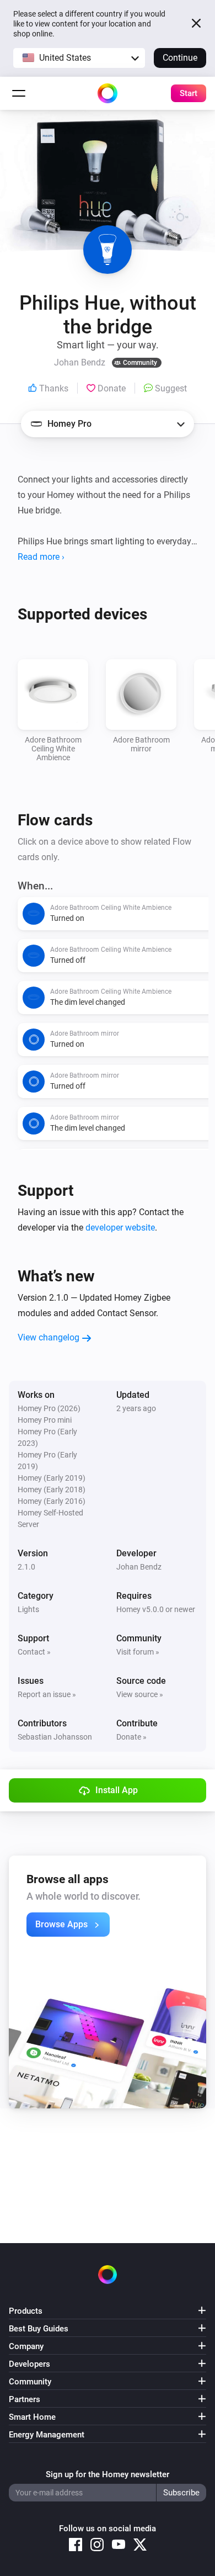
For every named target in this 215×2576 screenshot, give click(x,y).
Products (26, 2311)
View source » (140, 1694)
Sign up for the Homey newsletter (108, 2474)
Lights (28, 1609)
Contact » (34, 1652)
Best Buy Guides (39, 2329)
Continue (180, 58)
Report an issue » (47, 1694)
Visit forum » (138, 1652)
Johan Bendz (139, 1567)
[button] (79, 58)
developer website (120, 1228)
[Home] (108, 93)
